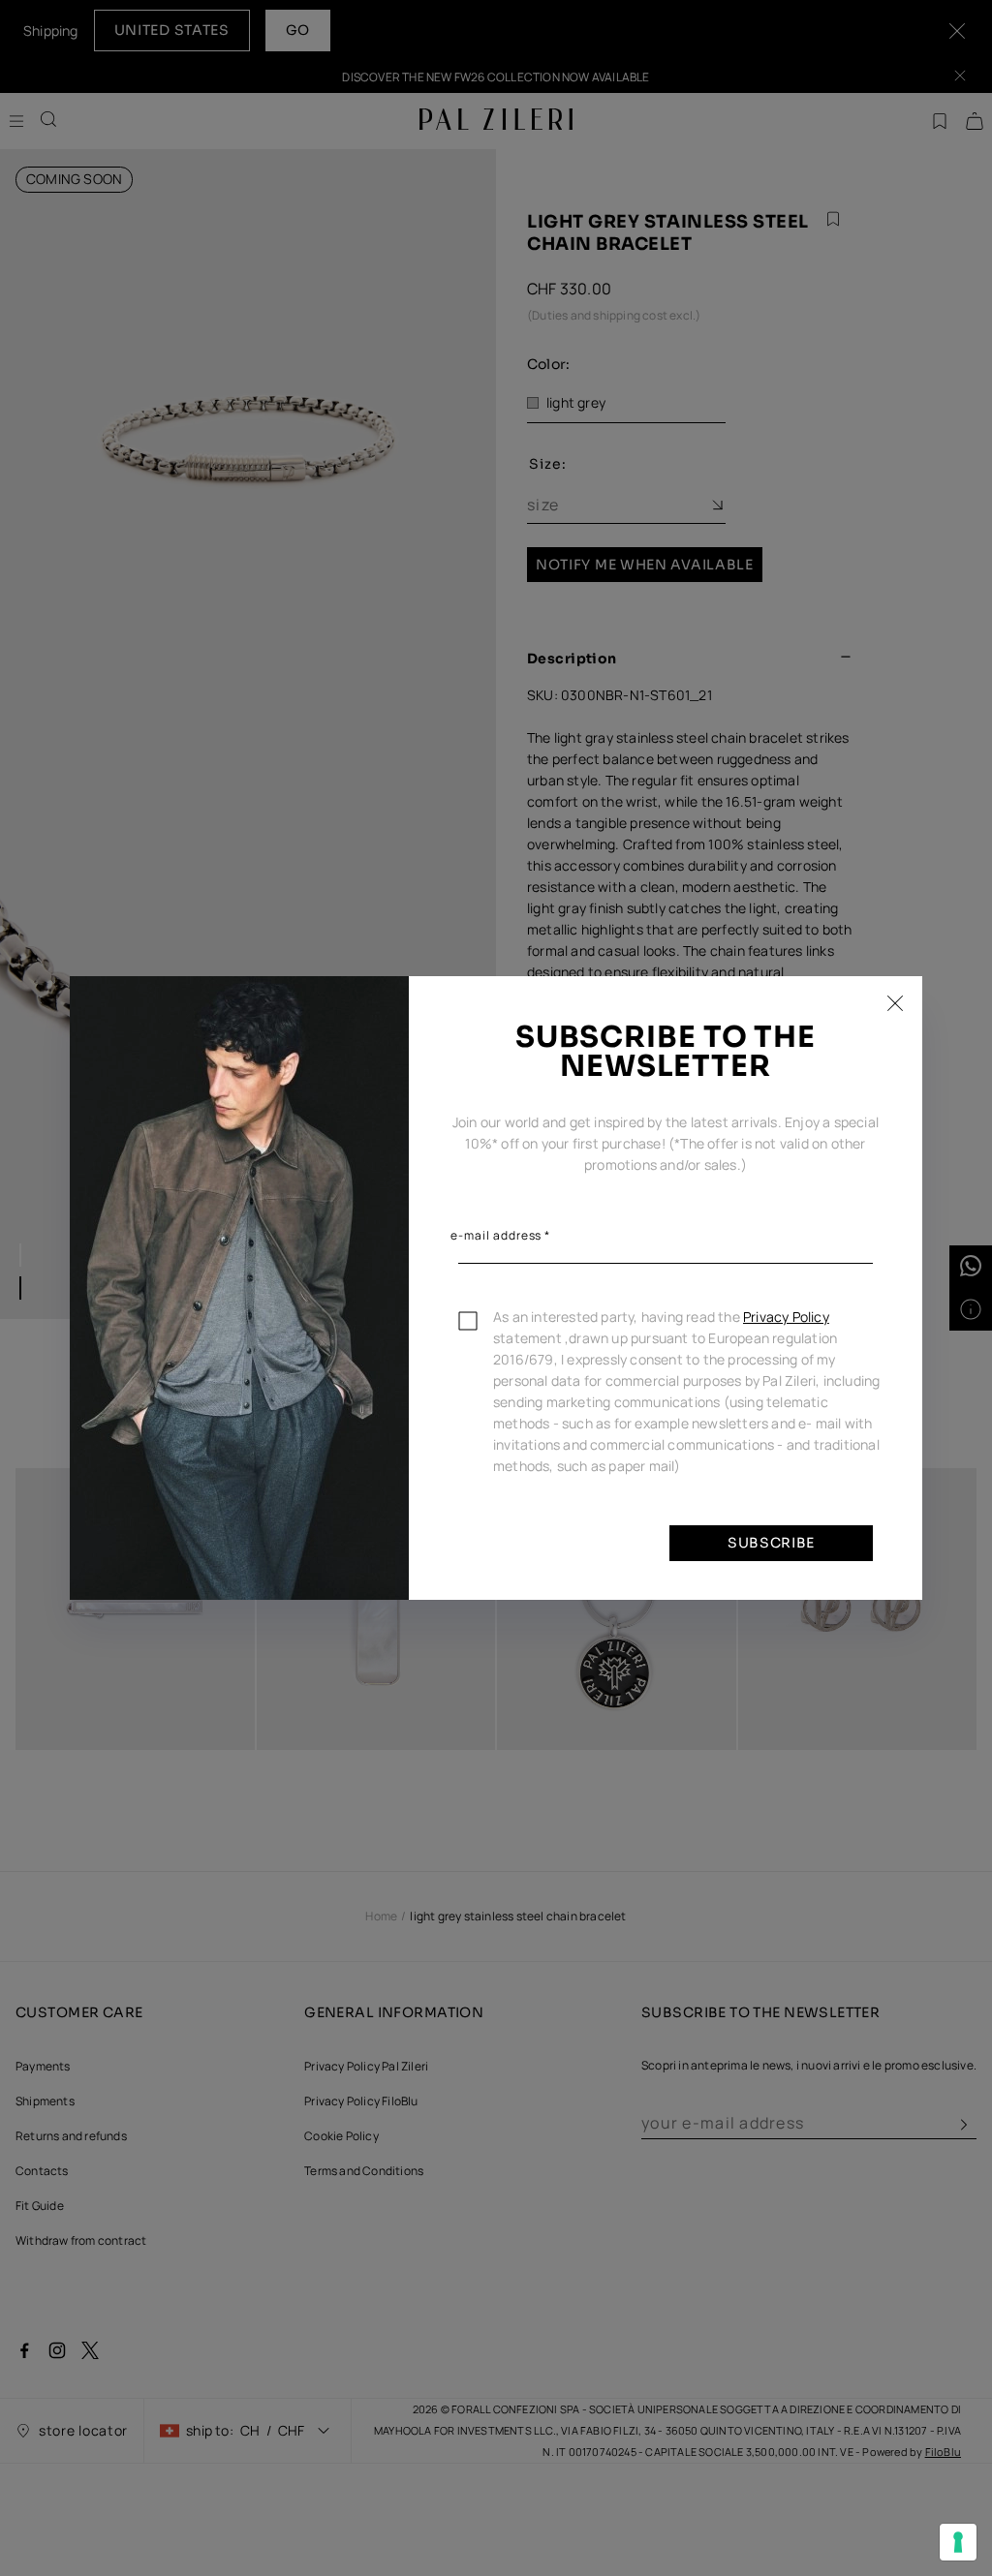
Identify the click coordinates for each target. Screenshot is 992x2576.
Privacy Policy (786, 1317)
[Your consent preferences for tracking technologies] (958, 2542)
